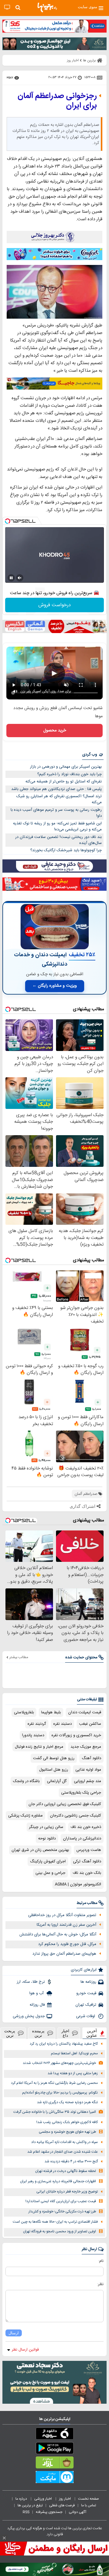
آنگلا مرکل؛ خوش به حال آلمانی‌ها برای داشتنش (58, 1934)
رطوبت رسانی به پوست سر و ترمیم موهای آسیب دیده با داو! (56, 813)
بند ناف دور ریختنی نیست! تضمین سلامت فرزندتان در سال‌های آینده (58, 840)
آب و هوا (37, 1993)
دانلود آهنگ (91, 1758)
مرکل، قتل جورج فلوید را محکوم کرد (67, 1944)
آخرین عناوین (92, 2033)
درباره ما (22, 2499)
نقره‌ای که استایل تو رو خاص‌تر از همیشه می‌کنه (64, 782)
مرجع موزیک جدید (86, 1747)
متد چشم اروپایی (88, 1781)
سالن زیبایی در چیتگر (46, 1827)
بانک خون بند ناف (87, 1873)
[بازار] (54, 2464)
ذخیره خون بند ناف (86, 1827)
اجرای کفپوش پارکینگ (48, 1861)
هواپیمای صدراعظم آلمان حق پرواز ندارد (64, 1954)
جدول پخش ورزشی (29, 2016)
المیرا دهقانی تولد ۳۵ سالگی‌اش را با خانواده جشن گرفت (55, 2112)
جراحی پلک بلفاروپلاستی (81, 1793)
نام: (101, 2261)
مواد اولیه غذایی (88, 1770)
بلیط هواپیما (51, 1712)
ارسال (14, 2333)
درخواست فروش (55, 605)
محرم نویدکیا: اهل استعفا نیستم (74, 2054)
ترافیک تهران (86, 2005)
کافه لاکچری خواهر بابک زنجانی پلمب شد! (67, 2122)
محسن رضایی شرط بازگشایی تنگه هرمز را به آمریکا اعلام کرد (54, 2083)
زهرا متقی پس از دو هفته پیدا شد (73, 2073)
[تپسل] (8, 521)
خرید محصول (55, 731)
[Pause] (11, 578)
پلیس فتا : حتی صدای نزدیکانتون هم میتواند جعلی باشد (56, 789)
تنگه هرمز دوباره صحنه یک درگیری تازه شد (67, 2102)
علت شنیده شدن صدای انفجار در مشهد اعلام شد (63, 2152)
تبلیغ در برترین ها (30, 2505)
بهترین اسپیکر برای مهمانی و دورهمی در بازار (66, 767)
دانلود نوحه (47, 1839)
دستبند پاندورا (33, 1735)
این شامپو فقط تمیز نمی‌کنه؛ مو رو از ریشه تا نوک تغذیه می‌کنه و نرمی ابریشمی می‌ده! (57, 827)
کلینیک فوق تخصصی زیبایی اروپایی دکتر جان (65, 1804)
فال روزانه (37, 2005)
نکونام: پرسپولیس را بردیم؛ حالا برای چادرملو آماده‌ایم (60, 2093)
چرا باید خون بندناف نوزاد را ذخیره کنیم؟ (69, 774)
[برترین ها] (47, 8)
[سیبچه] (54, 2435)
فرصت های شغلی (62, 2505)
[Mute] (20, 578)
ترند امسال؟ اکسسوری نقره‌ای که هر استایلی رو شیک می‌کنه (59, 799)
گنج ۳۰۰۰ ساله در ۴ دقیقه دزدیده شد (71, 2162)
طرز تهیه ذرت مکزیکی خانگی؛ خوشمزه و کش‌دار (62, 2212)
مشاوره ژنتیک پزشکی (25, 1816)
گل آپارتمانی (57, 1781)
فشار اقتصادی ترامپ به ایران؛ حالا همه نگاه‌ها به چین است (55, 2222)
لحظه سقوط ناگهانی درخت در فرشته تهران (66, 2171)
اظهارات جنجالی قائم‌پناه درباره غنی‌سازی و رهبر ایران (58, 2181)
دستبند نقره (63, 1724)
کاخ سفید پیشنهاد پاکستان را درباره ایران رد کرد (64, 2044)
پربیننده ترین (38, 2033)
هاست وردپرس (89, 1850)
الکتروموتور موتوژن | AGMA (78, 1884)
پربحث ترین (10, 2033)
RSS (26, 2512)
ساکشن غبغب (90, 1724)
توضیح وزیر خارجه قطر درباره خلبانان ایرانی (67, 2192)
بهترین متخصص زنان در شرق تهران (40, 1850)
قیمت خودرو (86, 1993)
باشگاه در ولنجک (26, 1781)
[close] (4, 2538)
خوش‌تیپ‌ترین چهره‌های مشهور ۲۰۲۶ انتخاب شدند (59, 2063)
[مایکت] (54, 2478)
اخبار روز (65, 2499)
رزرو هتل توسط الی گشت (54, 1758)
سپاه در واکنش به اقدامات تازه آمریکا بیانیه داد (64, 2142)
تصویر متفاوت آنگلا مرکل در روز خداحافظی (62, 1915)
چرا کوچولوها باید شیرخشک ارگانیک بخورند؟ (66, 850)
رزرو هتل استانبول (54, 1770)
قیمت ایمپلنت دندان (85, 1712)
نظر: (100, 2284)
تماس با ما (89, 2505)
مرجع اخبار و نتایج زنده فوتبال (39, 1747)
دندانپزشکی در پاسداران (82, 1839)
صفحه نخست (89, 2499)
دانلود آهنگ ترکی (87, 1861)
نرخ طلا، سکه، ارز (31, 1982)
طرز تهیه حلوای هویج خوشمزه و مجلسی (67, 2132)
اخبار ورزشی (43, 2499)
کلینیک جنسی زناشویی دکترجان (76, 1816)
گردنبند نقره (37, 1724)
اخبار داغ (65, 2033)
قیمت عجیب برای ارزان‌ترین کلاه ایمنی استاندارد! (61, 2201)
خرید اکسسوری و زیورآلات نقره (76, 1735)
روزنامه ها (88, 1982)
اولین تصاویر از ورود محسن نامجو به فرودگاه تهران (59, 2232)
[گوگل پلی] (54, 2449)
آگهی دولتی (78, 2512)
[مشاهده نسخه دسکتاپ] (7, 7)
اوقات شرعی (86, 2016)
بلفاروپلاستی (24, 1712)
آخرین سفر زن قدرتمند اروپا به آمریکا (66, 1925)
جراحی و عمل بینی (50, 1873)
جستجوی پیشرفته (49, 2512)
